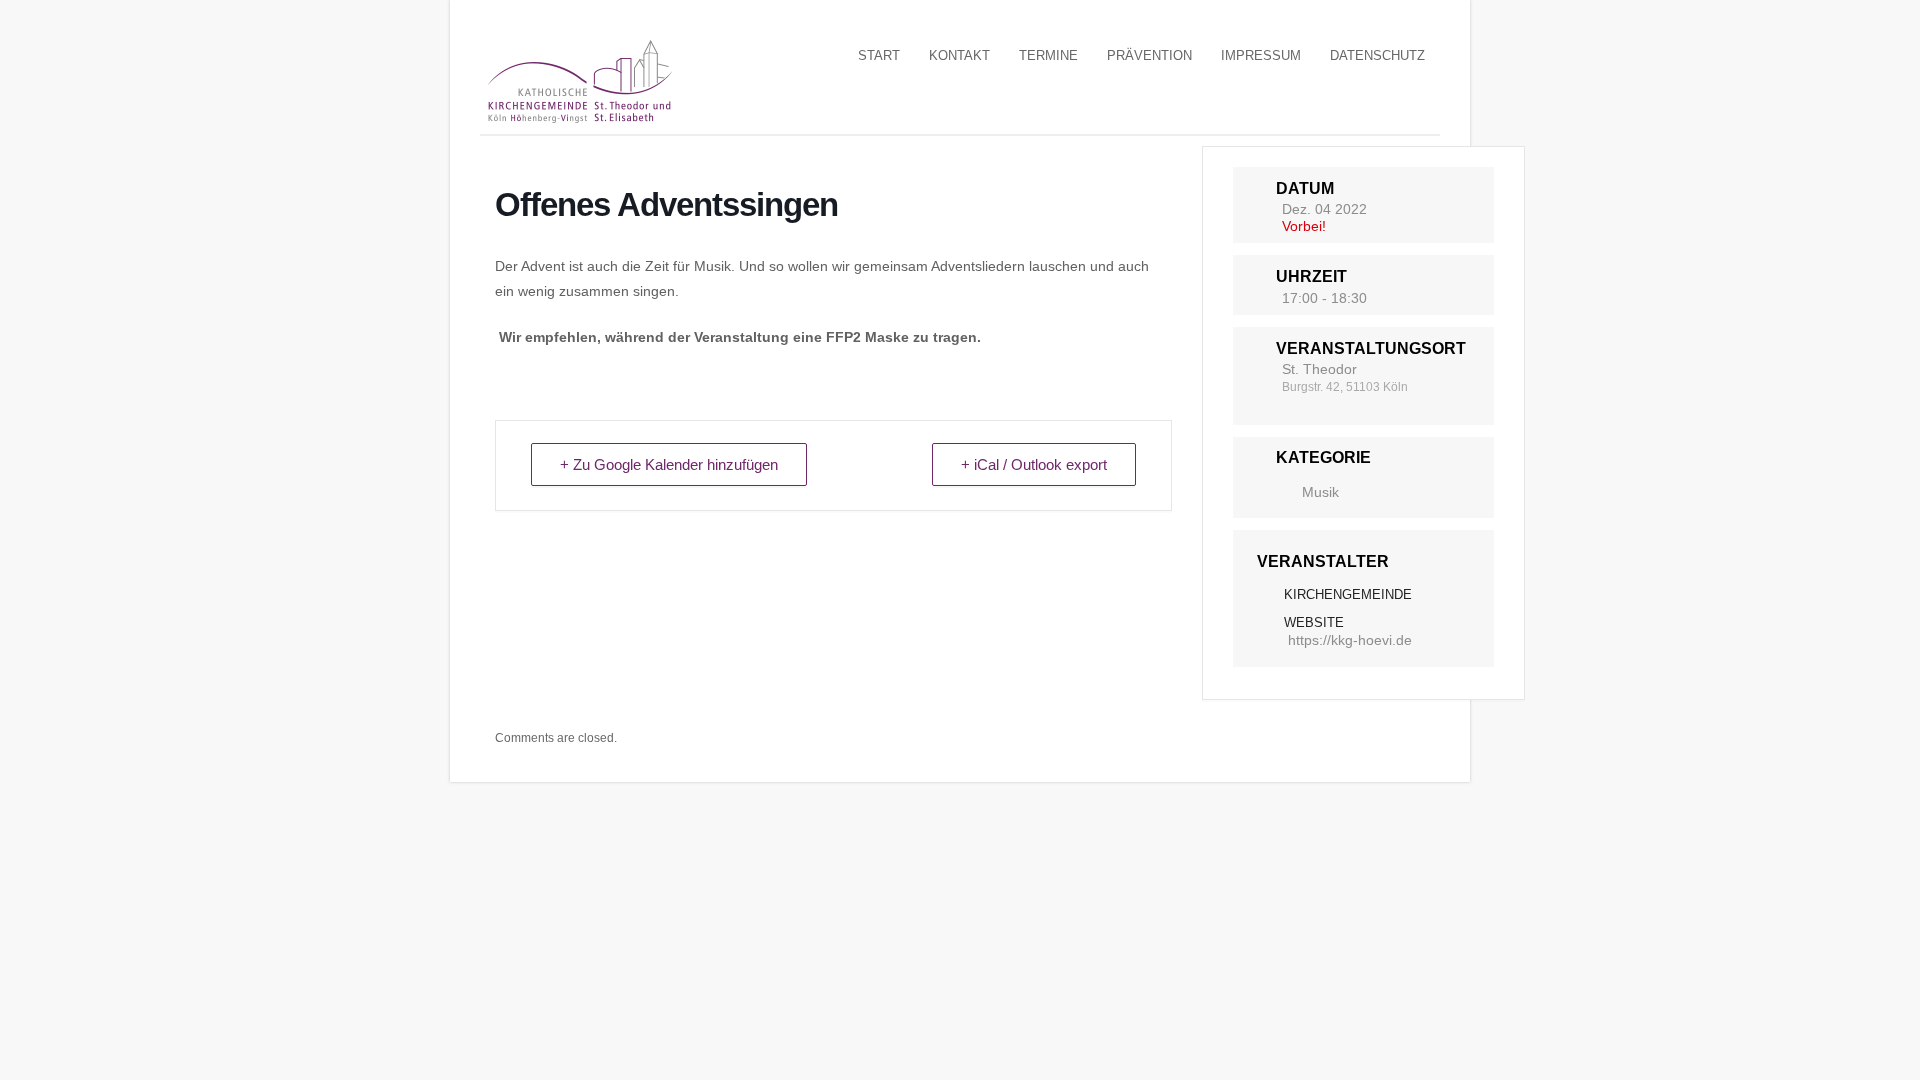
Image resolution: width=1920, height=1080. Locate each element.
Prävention (1149, 55)
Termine (1048, 55)
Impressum (1261, 55)
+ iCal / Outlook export (1034, 464)
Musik (1320, 492)
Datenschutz (1377, 55)
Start (879, 55)
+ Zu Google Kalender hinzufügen (669, 464)
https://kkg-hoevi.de (1350, 640)
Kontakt (959, 55)
